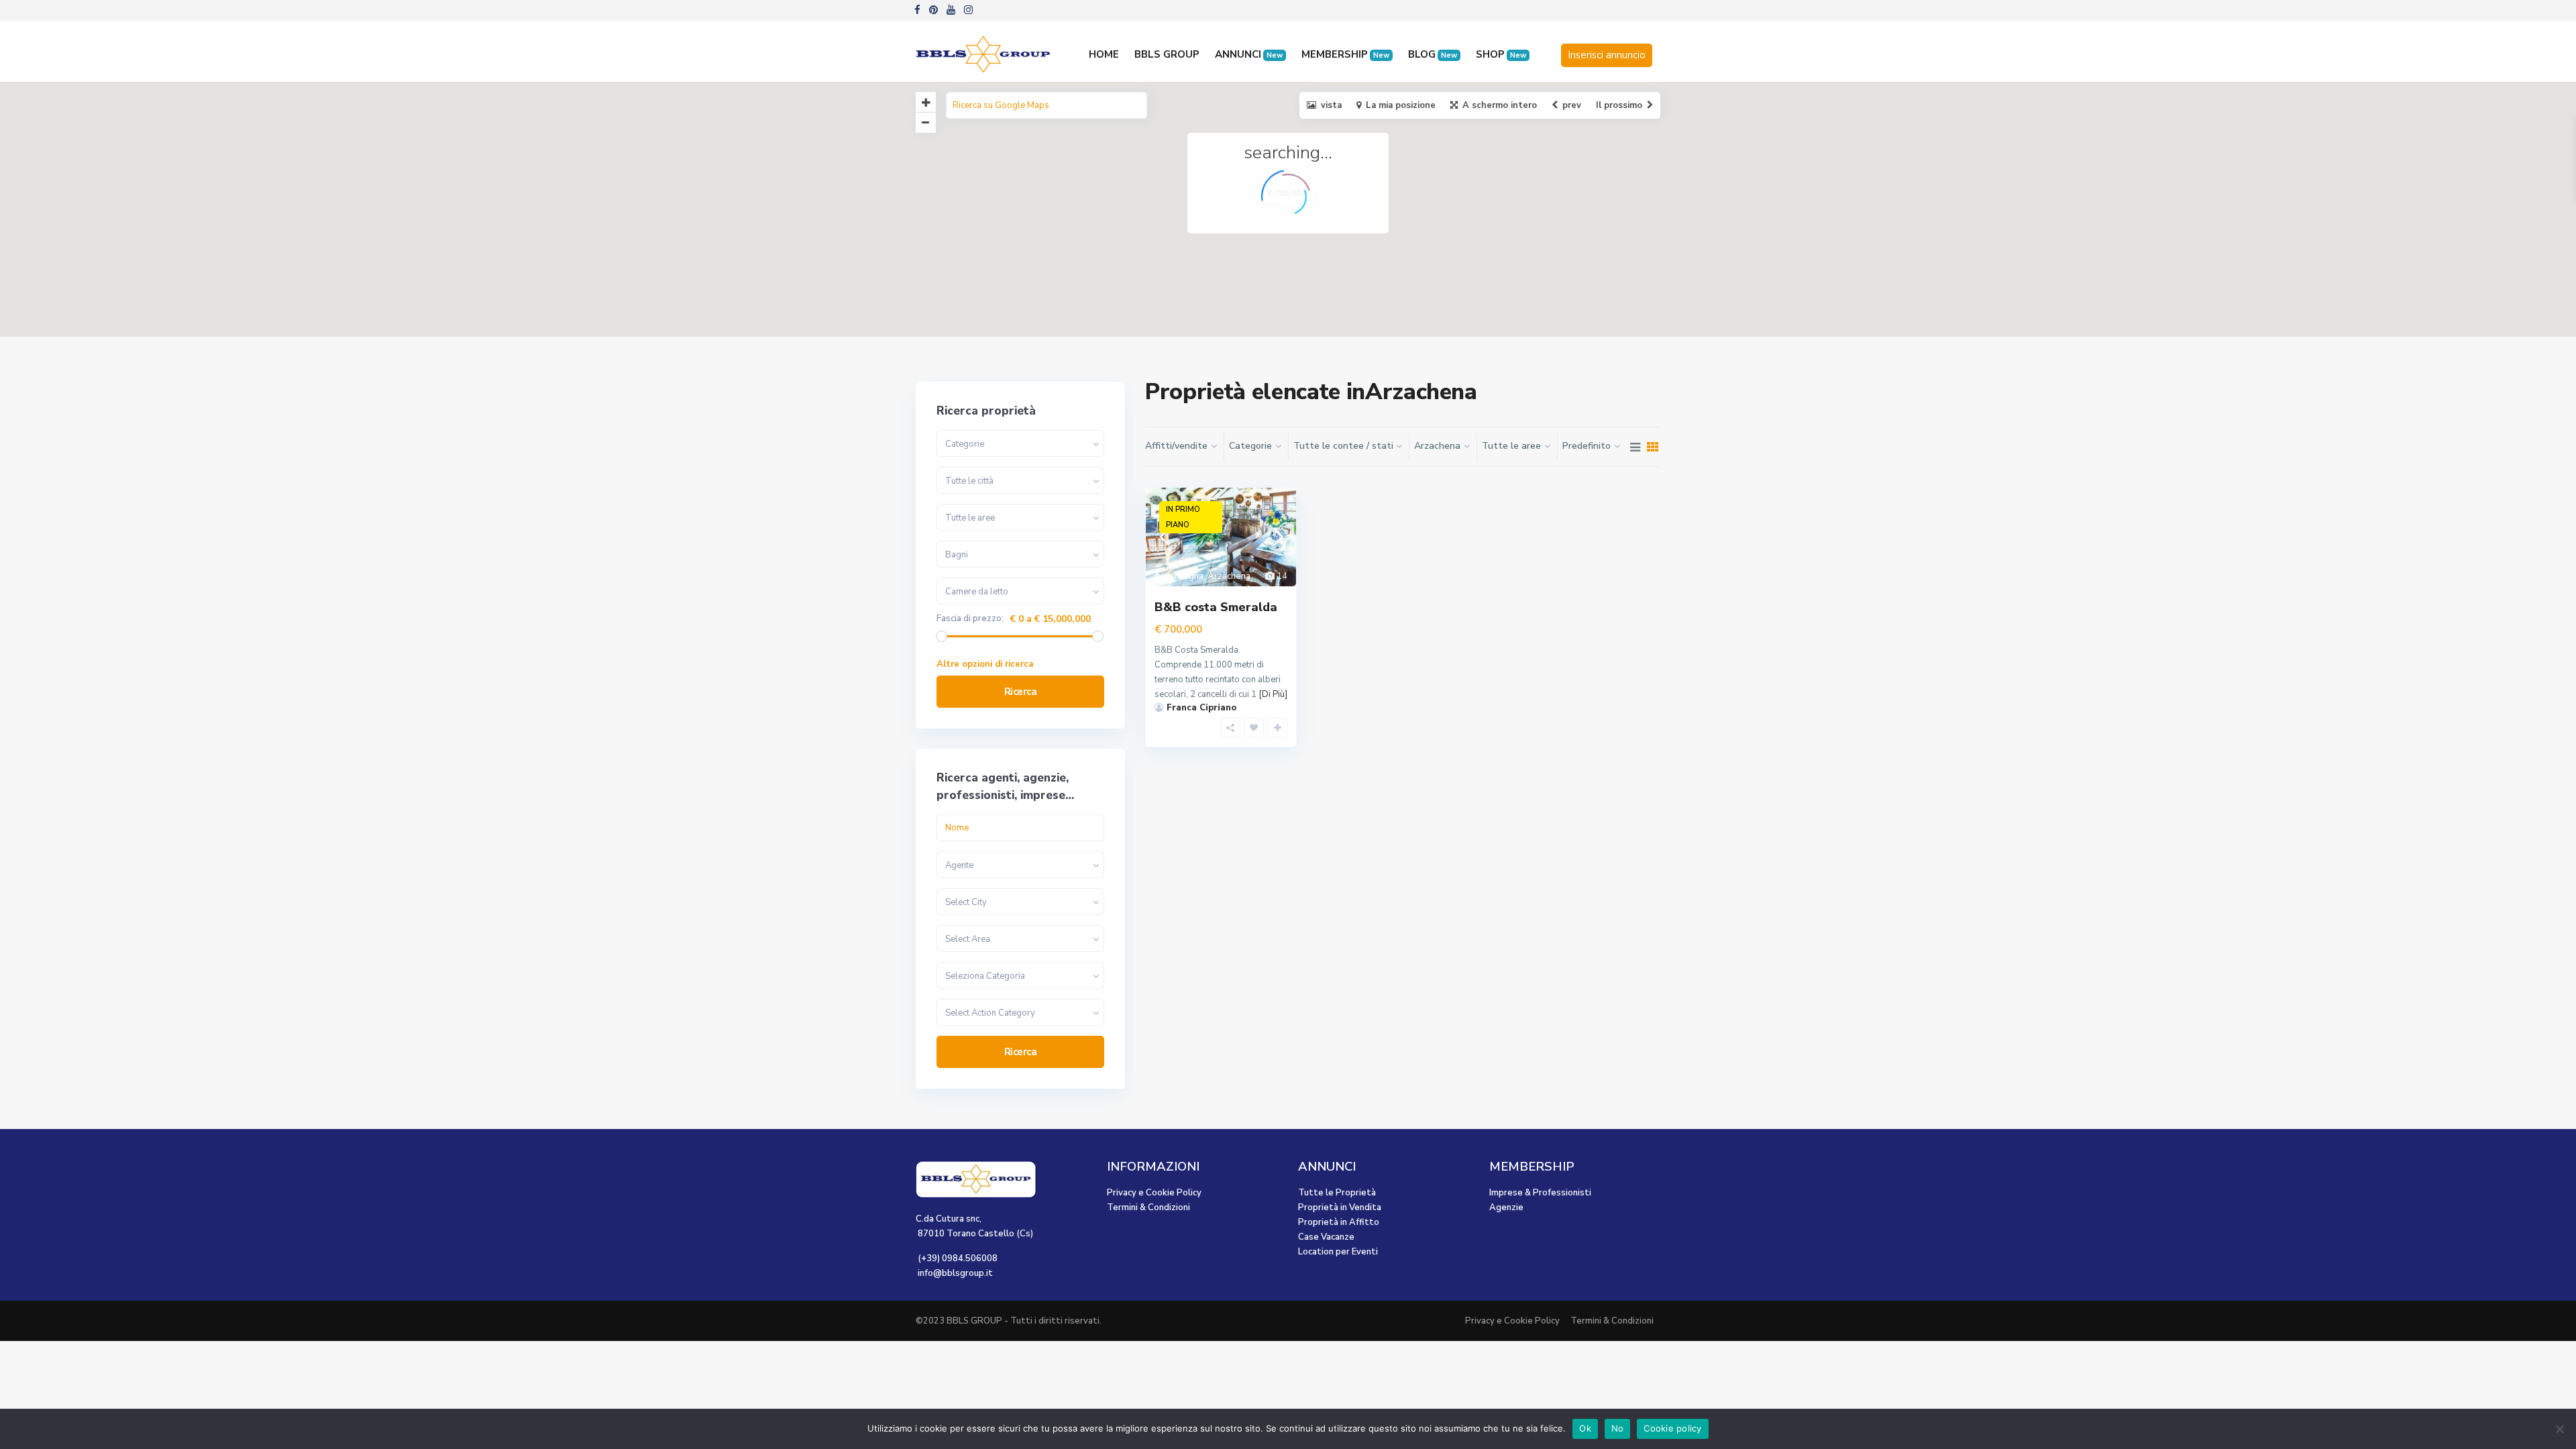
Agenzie (1506, 1207)
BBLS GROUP (1167, 54)
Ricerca (1021, 692)
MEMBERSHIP (1345, 54)
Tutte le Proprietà (1337, 1193)
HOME (1104, 54)
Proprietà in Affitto (1339, 1222)
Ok (1585, 1428)
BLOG (1433, 54)
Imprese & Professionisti (1540, 1193)
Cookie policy (1672, 1428)
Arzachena (1229, 576)
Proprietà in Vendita (1340, 1207)
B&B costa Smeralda (1216, 607)
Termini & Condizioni (1148, 1207)
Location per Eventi (1338, 1252)
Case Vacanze (1326, 1237)
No (1618, 1428)
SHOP (1501, 54)
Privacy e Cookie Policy (1154, 1193)
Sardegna (1184, 576)
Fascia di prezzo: (970, 619)
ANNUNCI (1249, 54)
